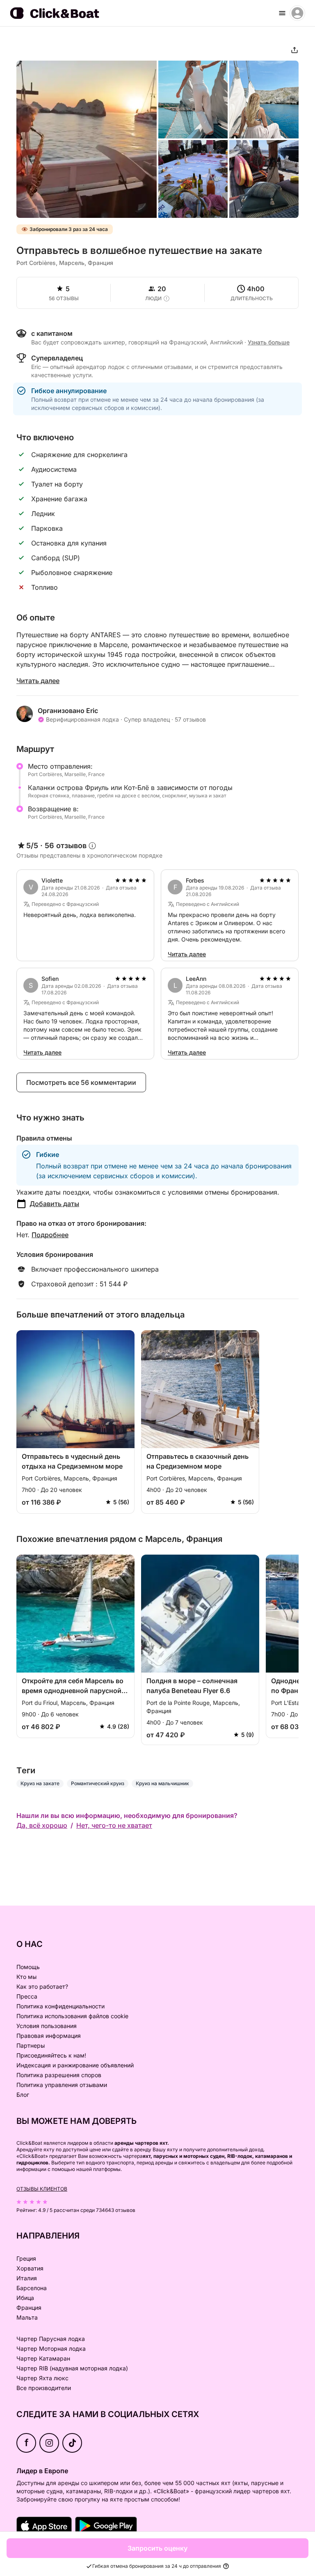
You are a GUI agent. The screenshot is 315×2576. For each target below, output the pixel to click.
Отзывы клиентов (42, 2189)
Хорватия (30, 2268)
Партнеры (31, 2045)
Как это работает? (42, 1986)
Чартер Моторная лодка (51, 2349)
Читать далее (38, 681)
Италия (27, 2278)
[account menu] (297, 13)
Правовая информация (49, 2036)
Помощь (28, 1967)
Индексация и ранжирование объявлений (75, 2065)
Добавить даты (54, 1204)
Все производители (44, 2388)
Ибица (25, 2298)
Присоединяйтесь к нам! (51, 2055)
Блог (23, 2095)
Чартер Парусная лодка (51, 2339)
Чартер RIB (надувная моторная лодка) (72, 2368)
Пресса (27, 1996)
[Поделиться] (294, 50)
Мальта (27, 2317)
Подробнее (50, 1235)
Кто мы (26, 1977)
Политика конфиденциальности (60, 2006)
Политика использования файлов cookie (72, 2016)
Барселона (32, 2288)
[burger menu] (282, 13)
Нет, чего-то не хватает (114, 1825)
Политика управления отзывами (62, 2085)
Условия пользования (47, 2026)
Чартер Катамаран (43, 2358)
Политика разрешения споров (59, 2075)
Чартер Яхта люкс (42, 2378)
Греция (26, 2258)
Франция (29, 2308)
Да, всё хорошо (42, 1825)
